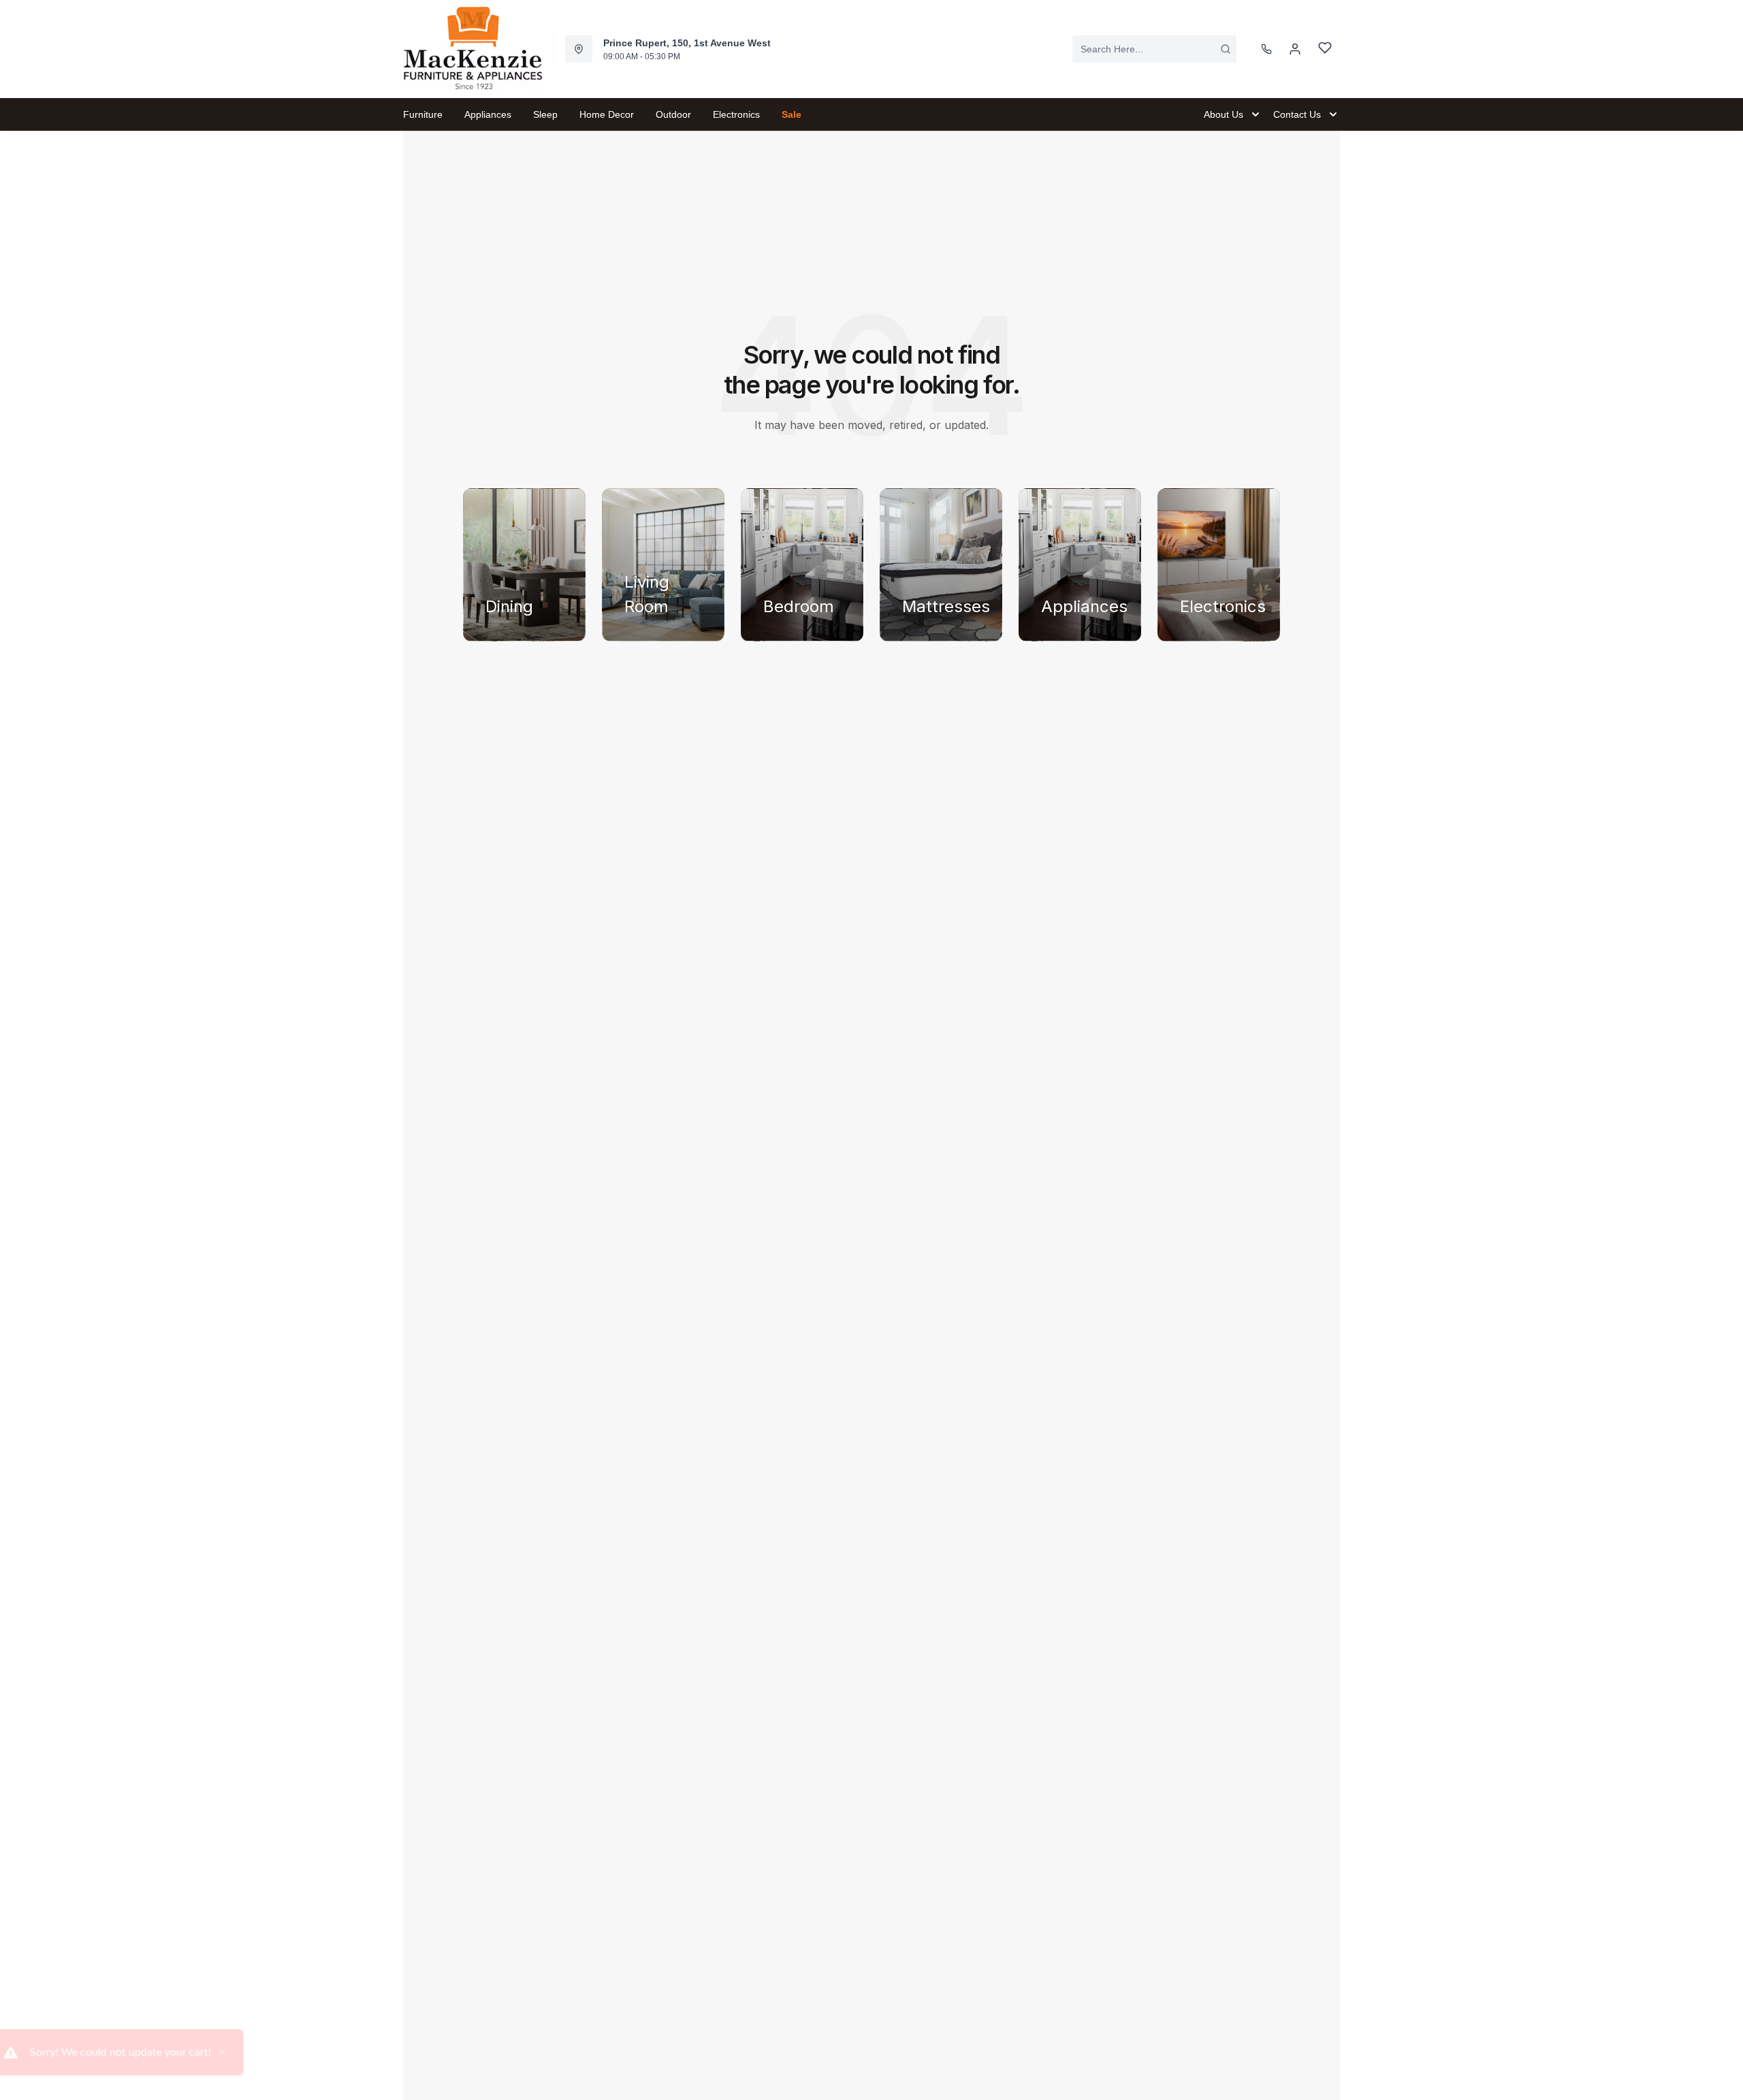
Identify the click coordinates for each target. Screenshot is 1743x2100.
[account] (1295, 49)
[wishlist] (1325, 49)
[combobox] (1154, 49)
